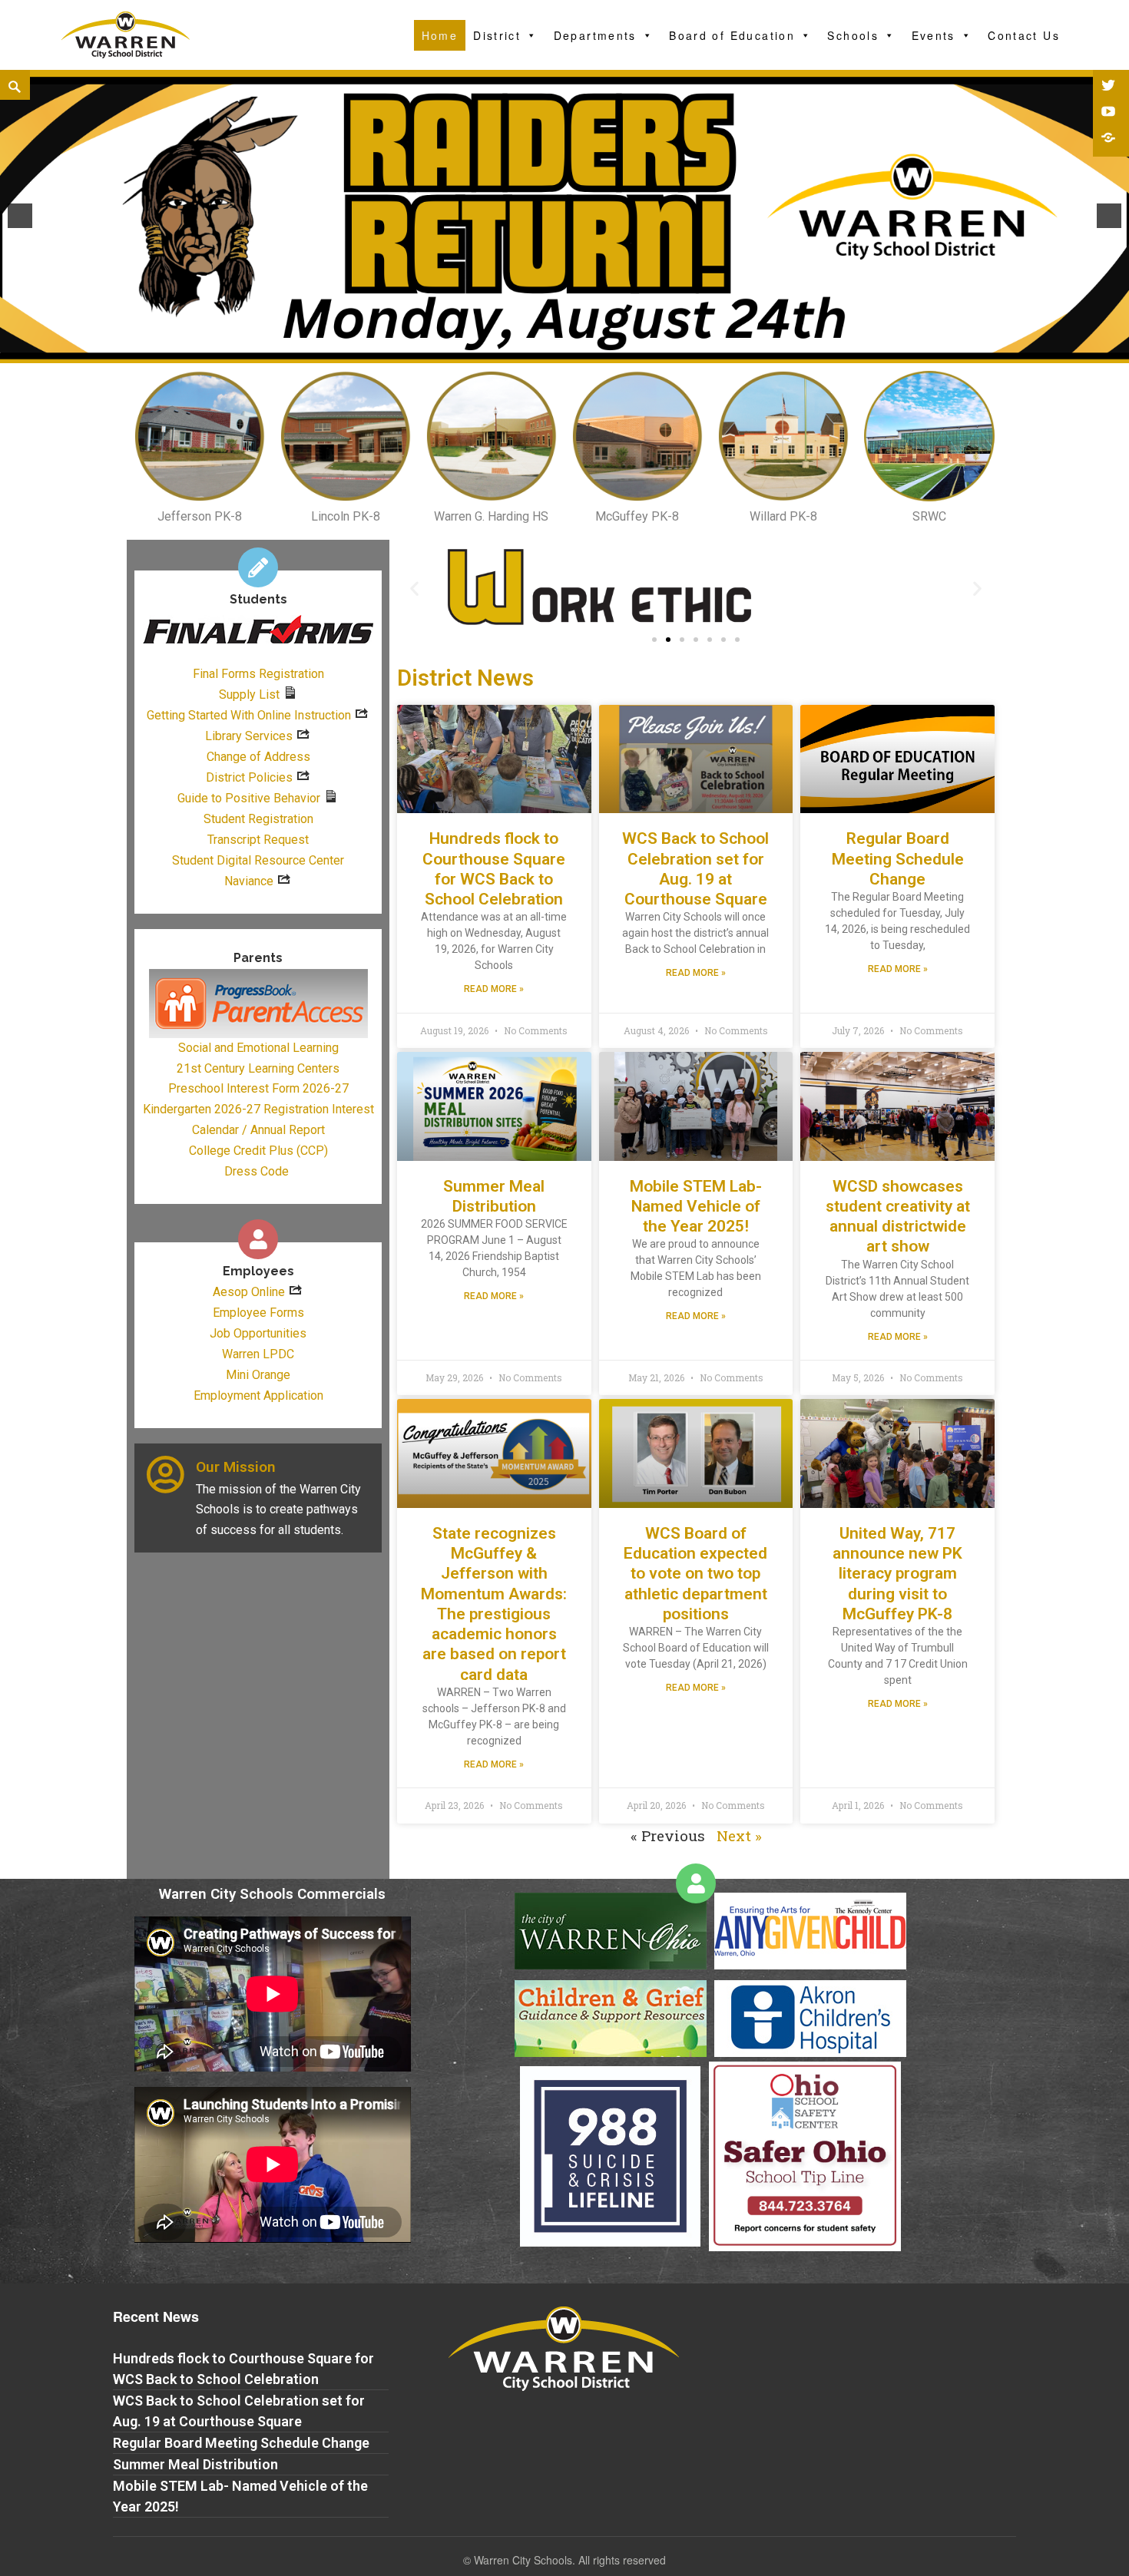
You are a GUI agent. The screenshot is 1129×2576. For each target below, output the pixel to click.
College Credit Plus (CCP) (258, 1151)
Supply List (249, 694)
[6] (597, 350)
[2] (532, 350)
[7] (613, 350)
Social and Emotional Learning (258, 1048)
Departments (595, 35)
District (497, 35)
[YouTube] (1110, 113)
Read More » (494, 989)
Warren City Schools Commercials (272, 1894)
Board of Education (732, 35)
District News (465, 678)
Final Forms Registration (258, 674)
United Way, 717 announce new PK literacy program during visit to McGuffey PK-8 (897, 1574)
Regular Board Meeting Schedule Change (898, 859)
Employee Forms (258, 1313)
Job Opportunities (258, 1333)
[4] (564, 350)
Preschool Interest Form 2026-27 (258, 1088)
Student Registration (258, 819)
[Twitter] (1110, 87)
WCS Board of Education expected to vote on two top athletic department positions (695, 1574)
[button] (654, 640)
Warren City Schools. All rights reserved (570, 2560)
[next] (1109, 216)
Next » (739, 1835)
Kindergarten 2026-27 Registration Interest (258, 1109)
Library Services (249, 736)
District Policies (249, 777)
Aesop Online (249, 1292)
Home (440, 35)
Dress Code (257, 1171)
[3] (548, 350)
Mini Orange (258, 1375)
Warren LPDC (258, 1354)
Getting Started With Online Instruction (249, 715)
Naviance (249, 881)
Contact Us (1024, 35)
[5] (581, 350)
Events (934, 35)
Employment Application (258, 1395)
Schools (853, 35)
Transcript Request (258, 840)
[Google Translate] (1110, 139)
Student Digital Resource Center (258, 860)
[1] (516, 350)
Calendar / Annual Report (258, 1130)
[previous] (20, 216)
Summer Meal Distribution (195, 2464)
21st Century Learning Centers (258, 1068)
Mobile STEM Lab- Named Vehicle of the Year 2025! (696, 1207)
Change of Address (258, 757)
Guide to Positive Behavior (249, 798)
